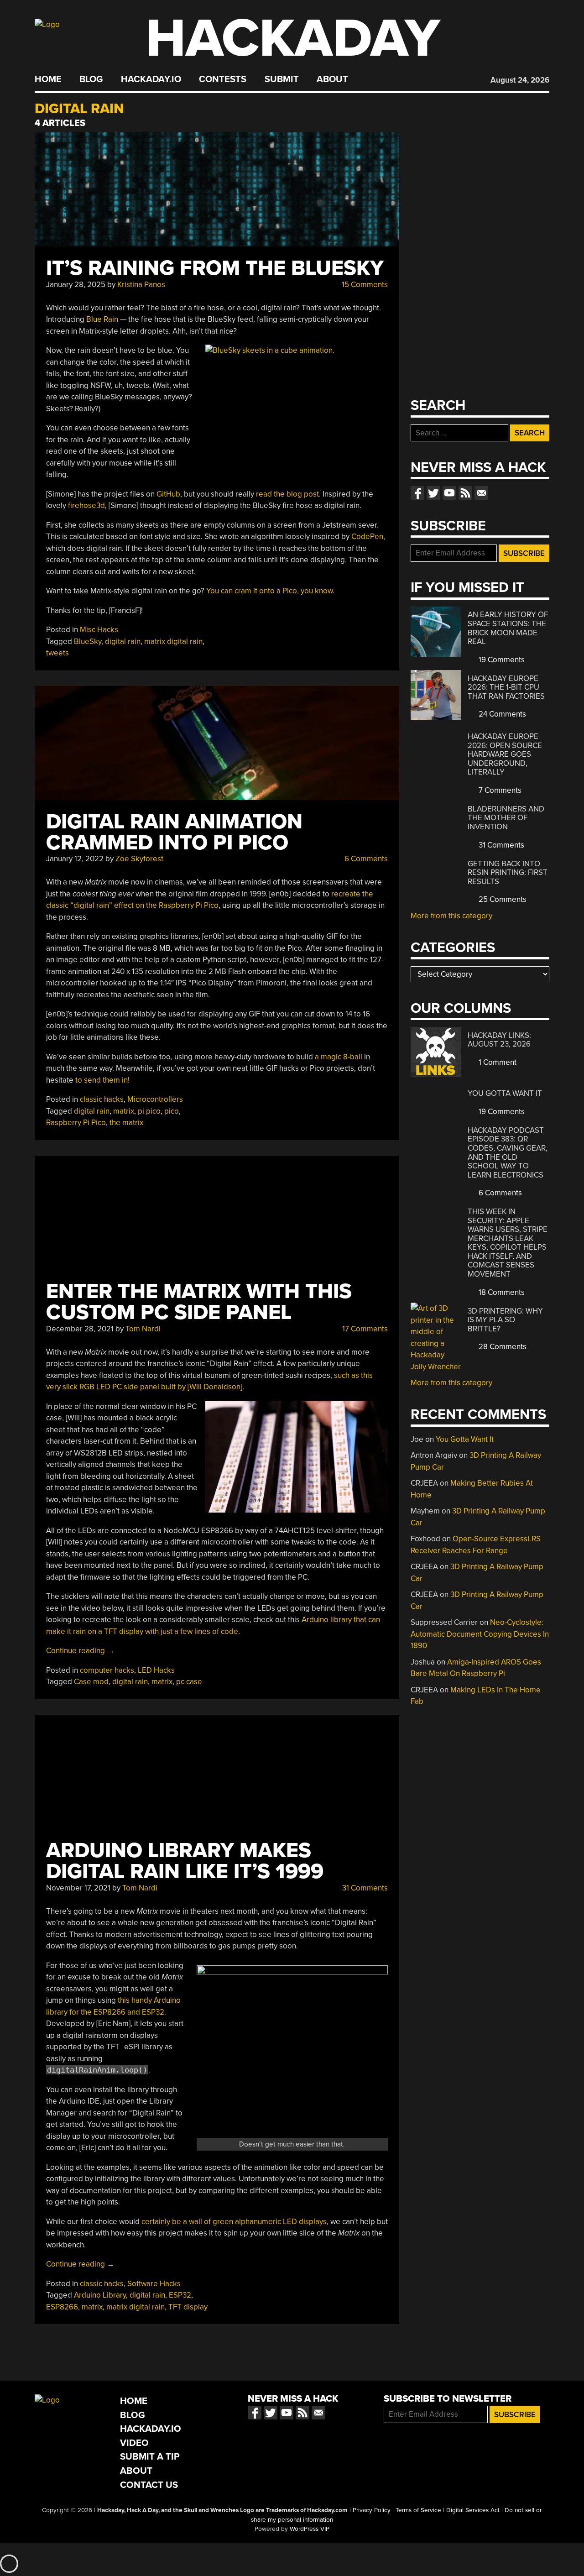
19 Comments (501, 660)
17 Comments (364, 1329)
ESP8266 (62, 2307)
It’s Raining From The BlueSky (215, 268)
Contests (223, 79)
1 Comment (497, 1062)
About (332, 79)
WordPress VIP (310, 2529)
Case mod (91, 1682)
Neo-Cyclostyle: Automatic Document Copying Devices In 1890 (480, 1634)
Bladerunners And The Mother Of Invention (506, 818)
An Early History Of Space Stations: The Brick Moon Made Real (508, 628)
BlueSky (88, 641)
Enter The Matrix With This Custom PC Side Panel (199, 1302)
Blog (91, 79)
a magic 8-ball (339, 1057)
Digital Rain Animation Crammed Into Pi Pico (174, 832)
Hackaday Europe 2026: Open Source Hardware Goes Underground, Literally (505, 754)
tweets (57, 653)
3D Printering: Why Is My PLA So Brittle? (505, 1320)
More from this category (451, 916)
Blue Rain (102, 319)
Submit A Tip (150, 2457)
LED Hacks (156, 1670)
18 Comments (501, 1292)
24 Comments (501, 714)
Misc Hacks (99, 630)
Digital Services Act (473, 2510)
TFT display (188, 2307)
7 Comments (499, 790)
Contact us (481, 493)
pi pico (149, 1111)
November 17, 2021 (78, 1888)
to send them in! (102, 1080)
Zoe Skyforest (139, 859)
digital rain (123, 641)
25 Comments (502, 899)
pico (172, 1111)
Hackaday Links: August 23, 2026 (499, 1040)
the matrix (126, 1123)
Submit (282, 79)
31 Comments (364, 1888)
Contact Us (149, 2485)
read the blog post (287, 494)
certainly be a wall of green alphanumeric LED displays (234, 2222)
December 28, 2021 (80, 1329)
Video (134, 2443)
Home (48, 79)
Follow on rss (465, 493)
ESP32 (180, 2295)
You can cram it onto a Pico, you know (269, 591)
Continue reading (80, 1651)
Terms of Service (418, 2510)
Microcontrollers (155, 1099)
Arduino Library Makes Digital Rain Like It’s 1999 (185, 1861)
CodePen (367, 537)
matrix (124, 1111)
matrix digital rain (173, 641)
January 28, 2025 (76, 285)
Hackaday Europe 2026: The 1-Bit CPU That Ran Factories (506, 687)
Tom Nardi (143, 1329)
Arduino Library (100, 2295)
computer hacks (107, 1670)
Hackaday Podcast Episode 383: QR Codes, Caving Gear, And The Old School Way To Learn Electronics (508, 1153)
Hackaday (293, 39)
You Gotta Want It (505, 1093)
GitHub (168, 494)
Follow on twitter (433, 493)
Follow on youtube (449, 493)
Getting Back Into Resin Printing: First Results (508, 873)
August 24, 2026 (520, 80)
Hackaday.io (151, 79)
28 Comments (502, 1347)
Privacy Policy (372, 2510)
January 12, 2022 (75, 859)
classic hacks (102, 1099)
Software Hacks (154, 2284)
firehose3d (86, 505)
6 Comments (365, 859)
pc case (189, 1682)
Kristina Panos (141, 285)
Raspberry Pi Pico (76, 1123)
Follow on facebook (417, 493)
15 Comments (364, 285)
